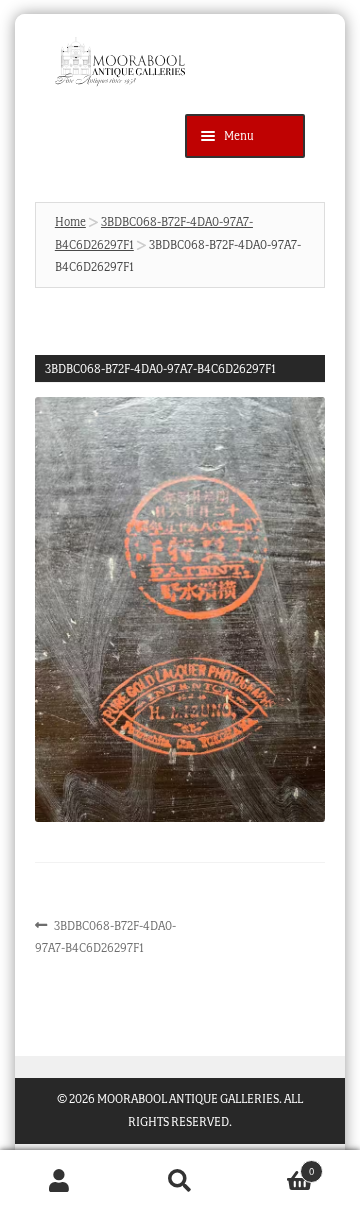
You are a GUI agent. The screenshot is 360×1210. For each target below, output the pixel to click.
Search (180, 1180)
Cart (277, 1165)
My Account (60, 1180)
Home (70, 221)
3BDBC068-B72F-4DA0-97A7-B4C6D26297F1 (106, 936)
